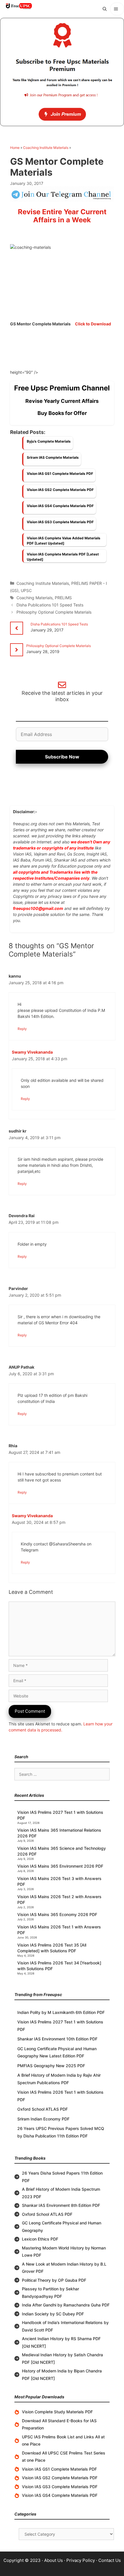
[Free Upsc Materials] (19, 6)
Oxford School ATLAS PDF (43, 2109)
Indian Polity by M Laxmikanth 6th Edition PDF (61, 2012)
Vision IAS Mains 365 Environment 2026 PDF (60, 1866)
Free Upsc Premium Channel (62, 388)
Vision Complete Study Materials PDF (57, 2412)
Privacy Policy (81, 2560)
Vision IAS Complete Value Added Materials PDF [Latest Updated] (64, 541)
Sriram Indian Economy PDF (43, 2119)
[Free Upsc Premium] (62, 72)
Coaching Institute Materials (46, 148)
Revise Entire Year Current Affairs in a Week (62, 216)
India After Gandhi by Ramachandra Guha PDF (66, 2305)
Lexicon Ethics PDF (40, 2239)
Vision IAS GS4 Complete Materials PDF (60, 506)
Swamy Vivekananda (32, 1052)
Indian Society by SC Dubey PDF (53, 2314)
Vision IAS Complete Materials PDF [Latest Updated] (63, 557)
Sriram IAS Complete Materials (53, 457)
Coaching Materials (34, 598)
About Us (53, 2560)
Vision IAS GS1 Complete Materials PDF (60, 474)
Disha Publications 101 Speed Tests (50, 605)
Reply (22, 1029)
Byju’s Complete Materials (49, 441)
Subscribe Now (62, 757)
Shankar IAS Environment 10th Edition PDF (57, 2039)
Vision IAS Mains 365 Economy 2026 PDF (57, 1914)
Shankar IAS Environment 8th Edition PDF (61, 2205)
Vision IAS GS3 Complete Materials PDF (60, 522)
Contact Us (110, 2560)
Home (15, 148)
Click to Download (93, 324)
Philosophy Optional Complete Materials (54, 612)
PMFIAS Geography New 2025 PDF (51, 2066)
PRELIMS (63, 598)
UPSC (26, 590)
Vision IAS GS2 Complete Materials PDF (60, 490)
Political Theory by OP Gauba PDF (54, 2280)
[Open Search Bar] (105, 9)
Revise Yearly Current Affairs (62, 401)
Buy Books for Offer (62, 413)
